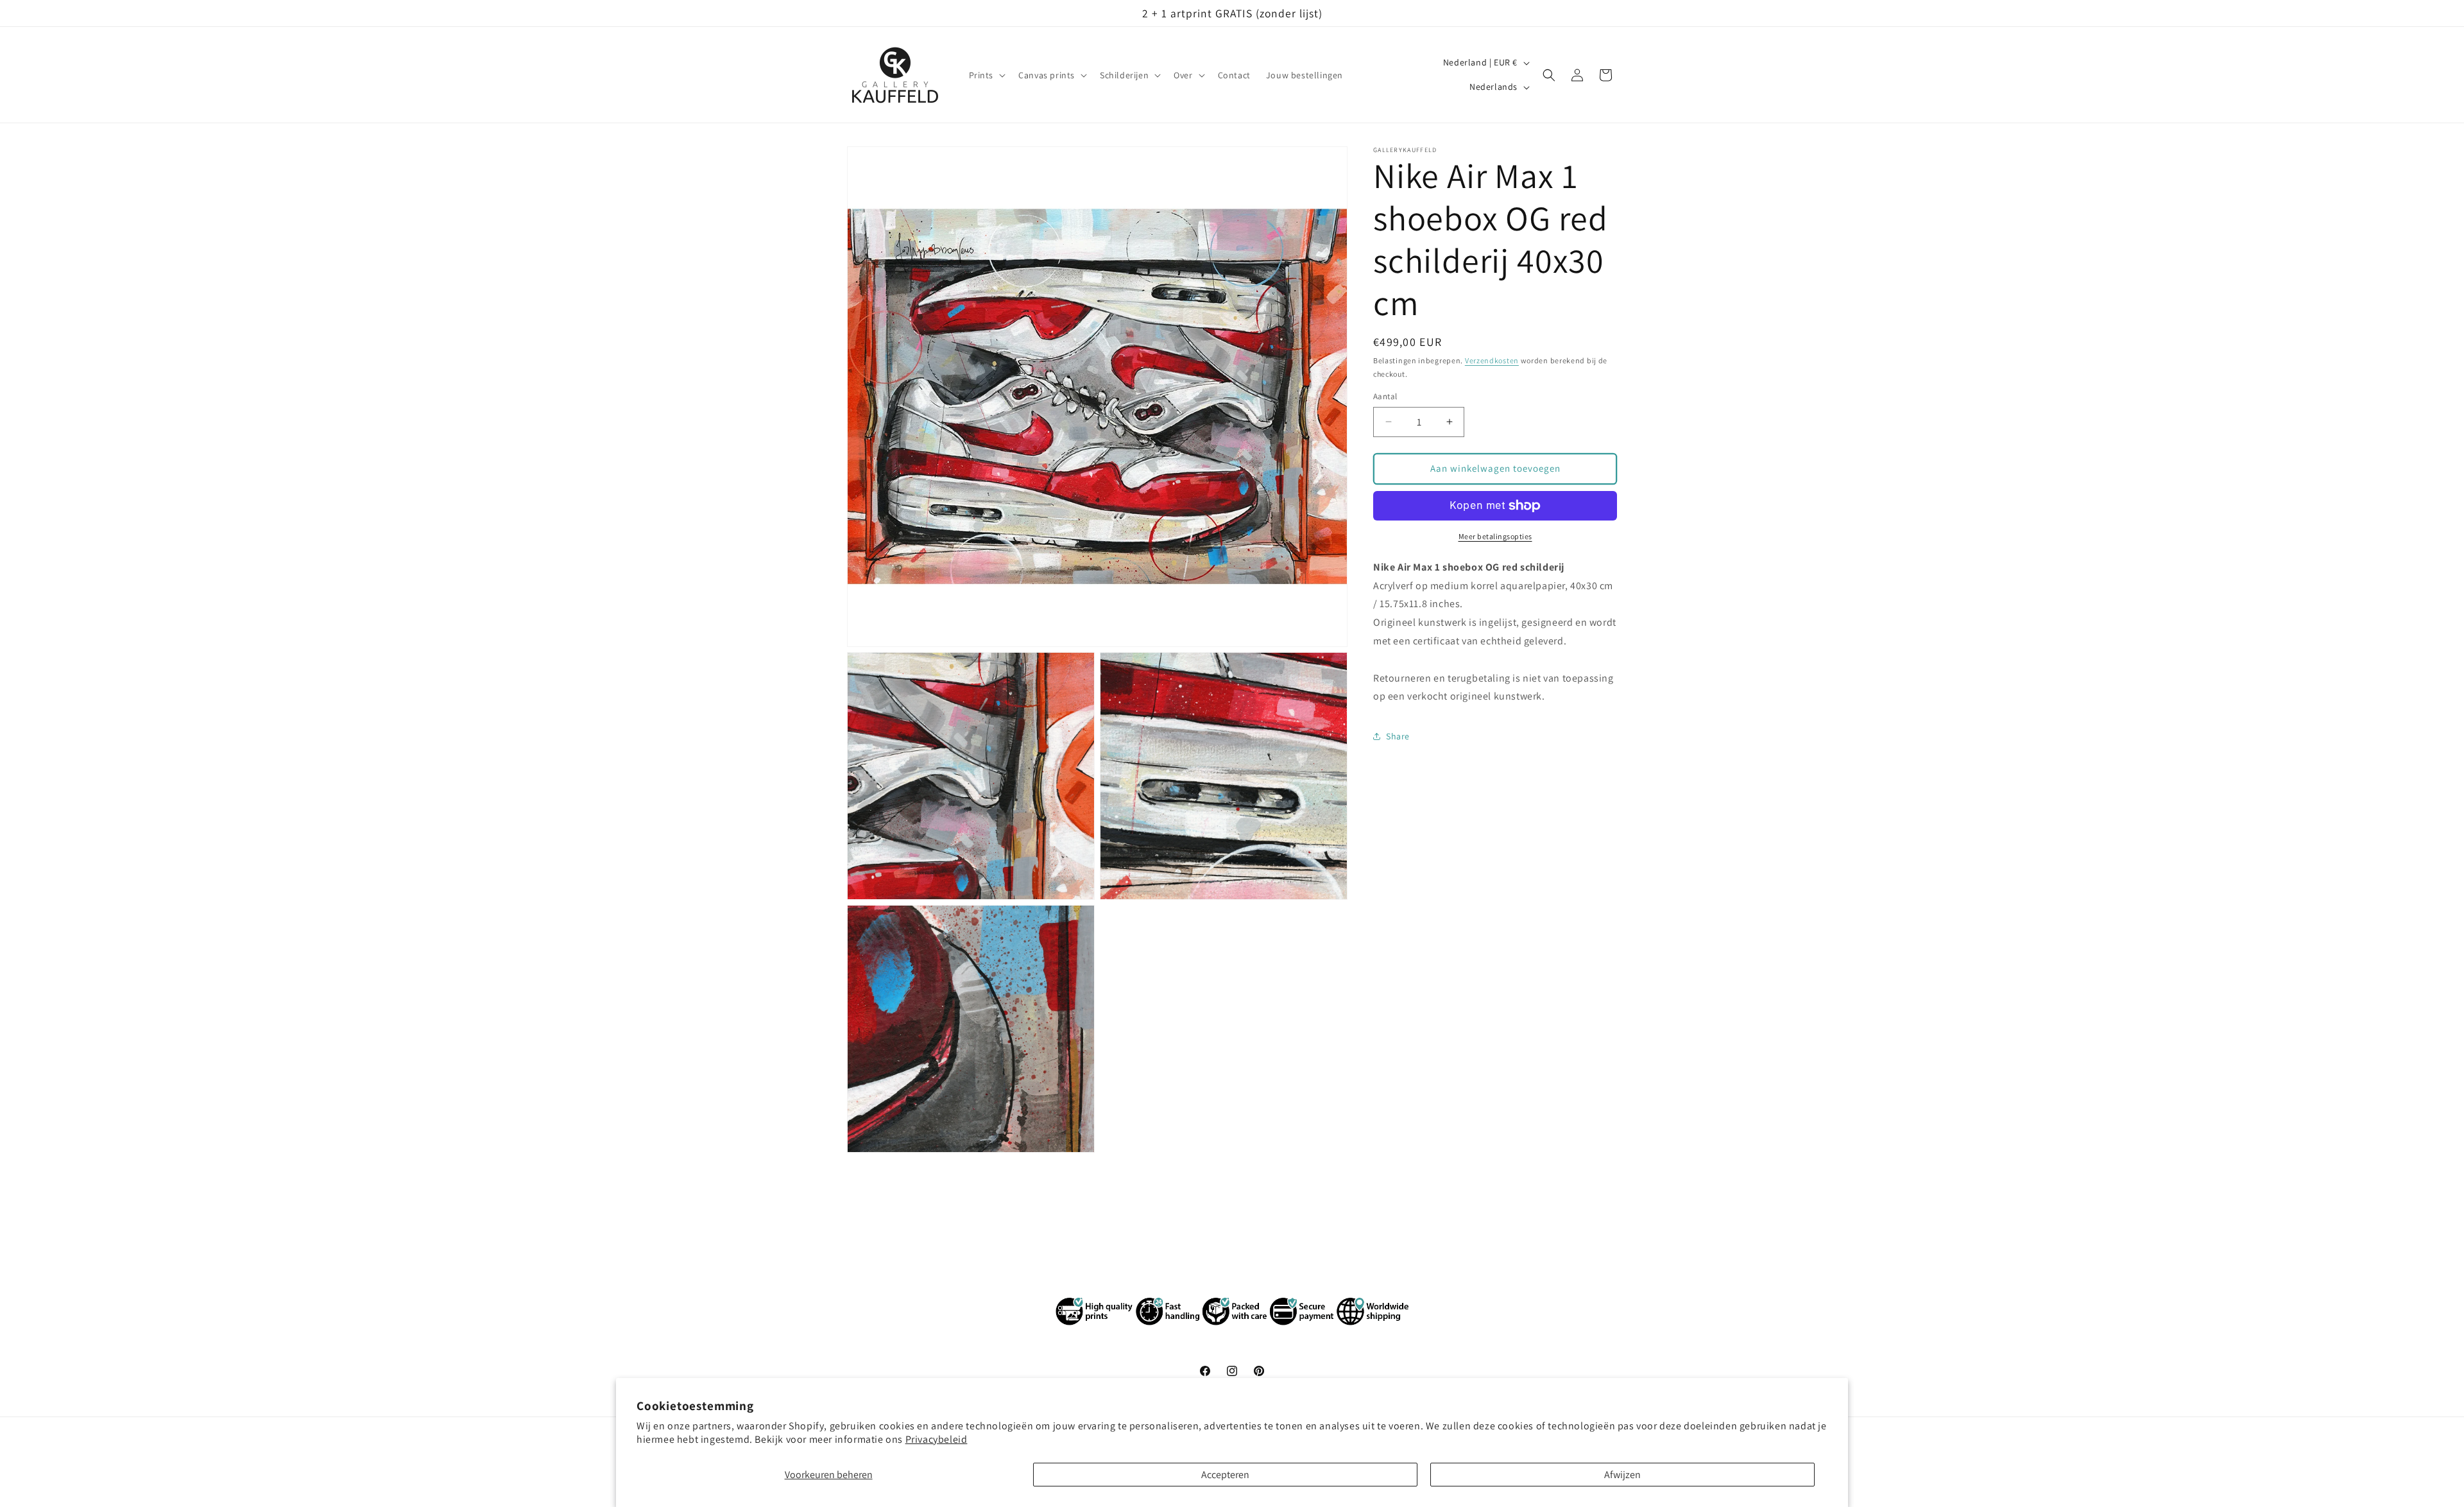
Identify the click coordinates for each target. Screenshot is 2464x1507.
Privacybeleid (937, 1439)
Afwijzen (1622, 1475)
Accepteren (1225, 1475)
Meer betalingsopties (1495, 536)
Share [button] (1398, 736)
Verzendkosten (1492, 360)
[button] (986, 75)
